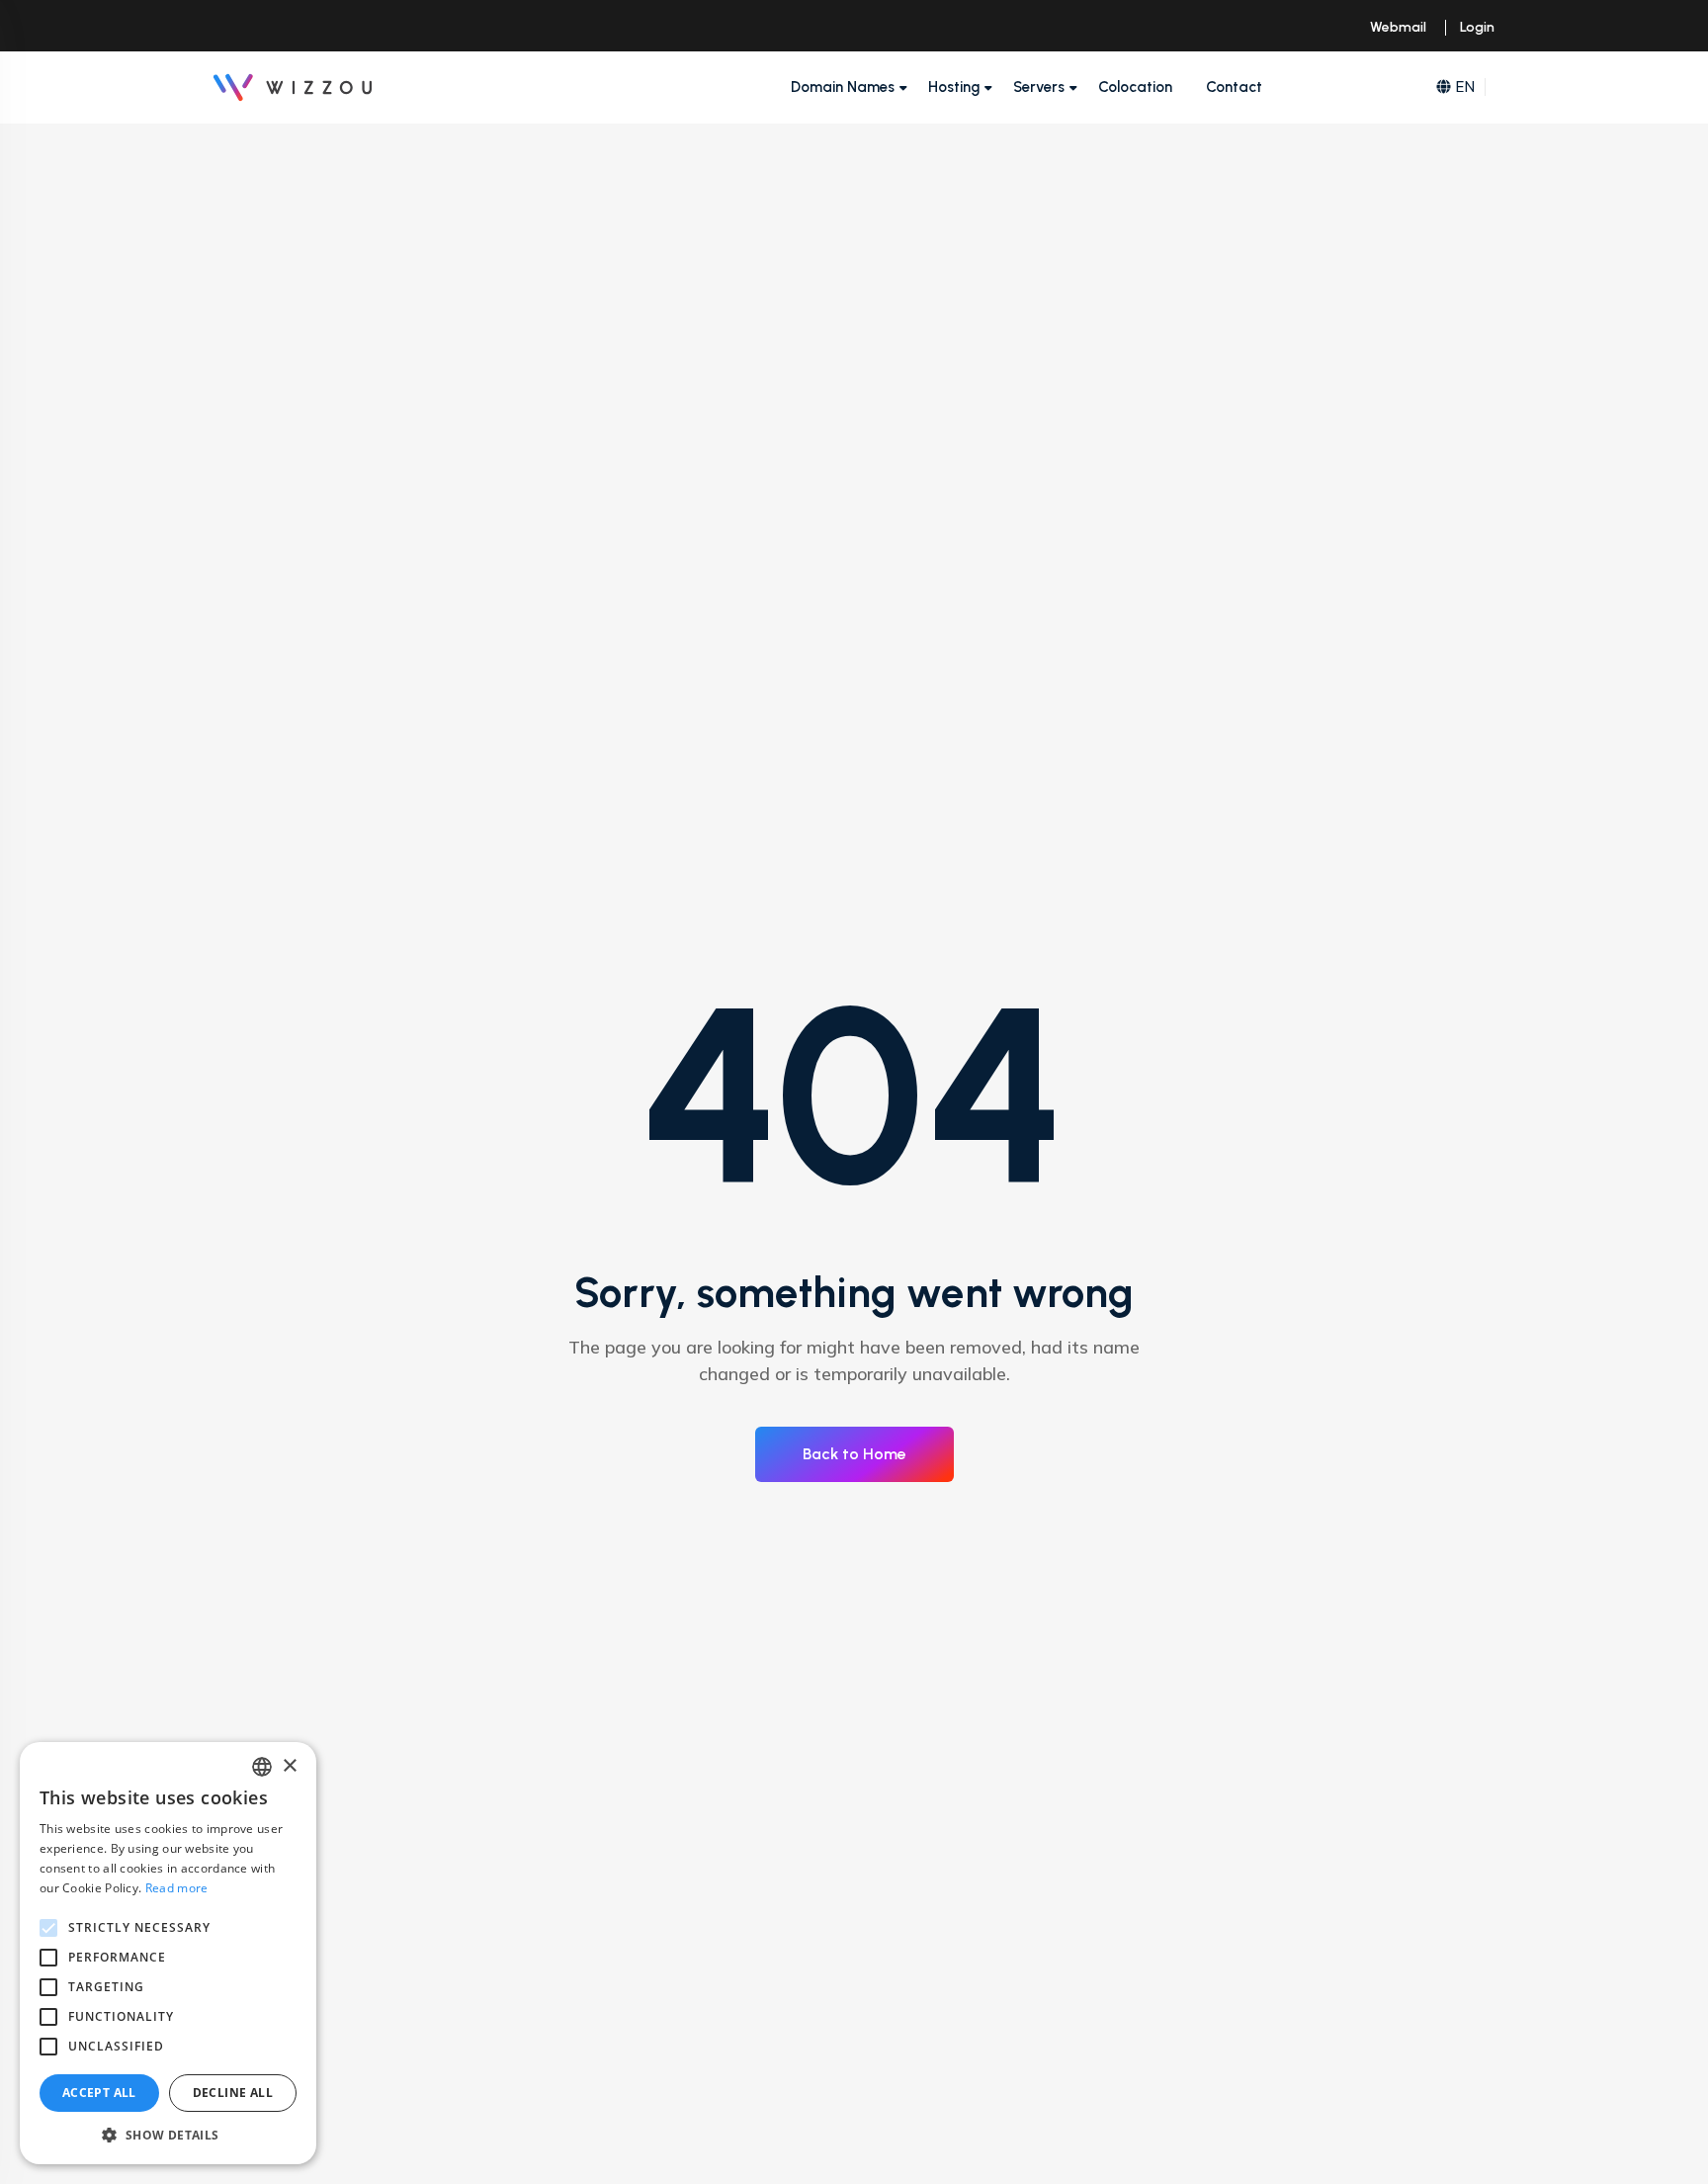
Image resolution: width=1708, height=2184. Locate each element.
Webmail (1398, 27)
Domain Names (843, 87)
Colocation (1135, 87)
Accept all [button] (99, 2093)
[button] (168, 2135)
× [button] (289, 1766)
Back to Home (854, 1454)
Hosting (954, 87)
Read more (177, 1888)
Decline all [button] (233, 2093)
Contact (1234, 87)
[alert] (168, 1953)
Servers (1039, 87)
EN (1465, 87)
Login (1477, 27)
